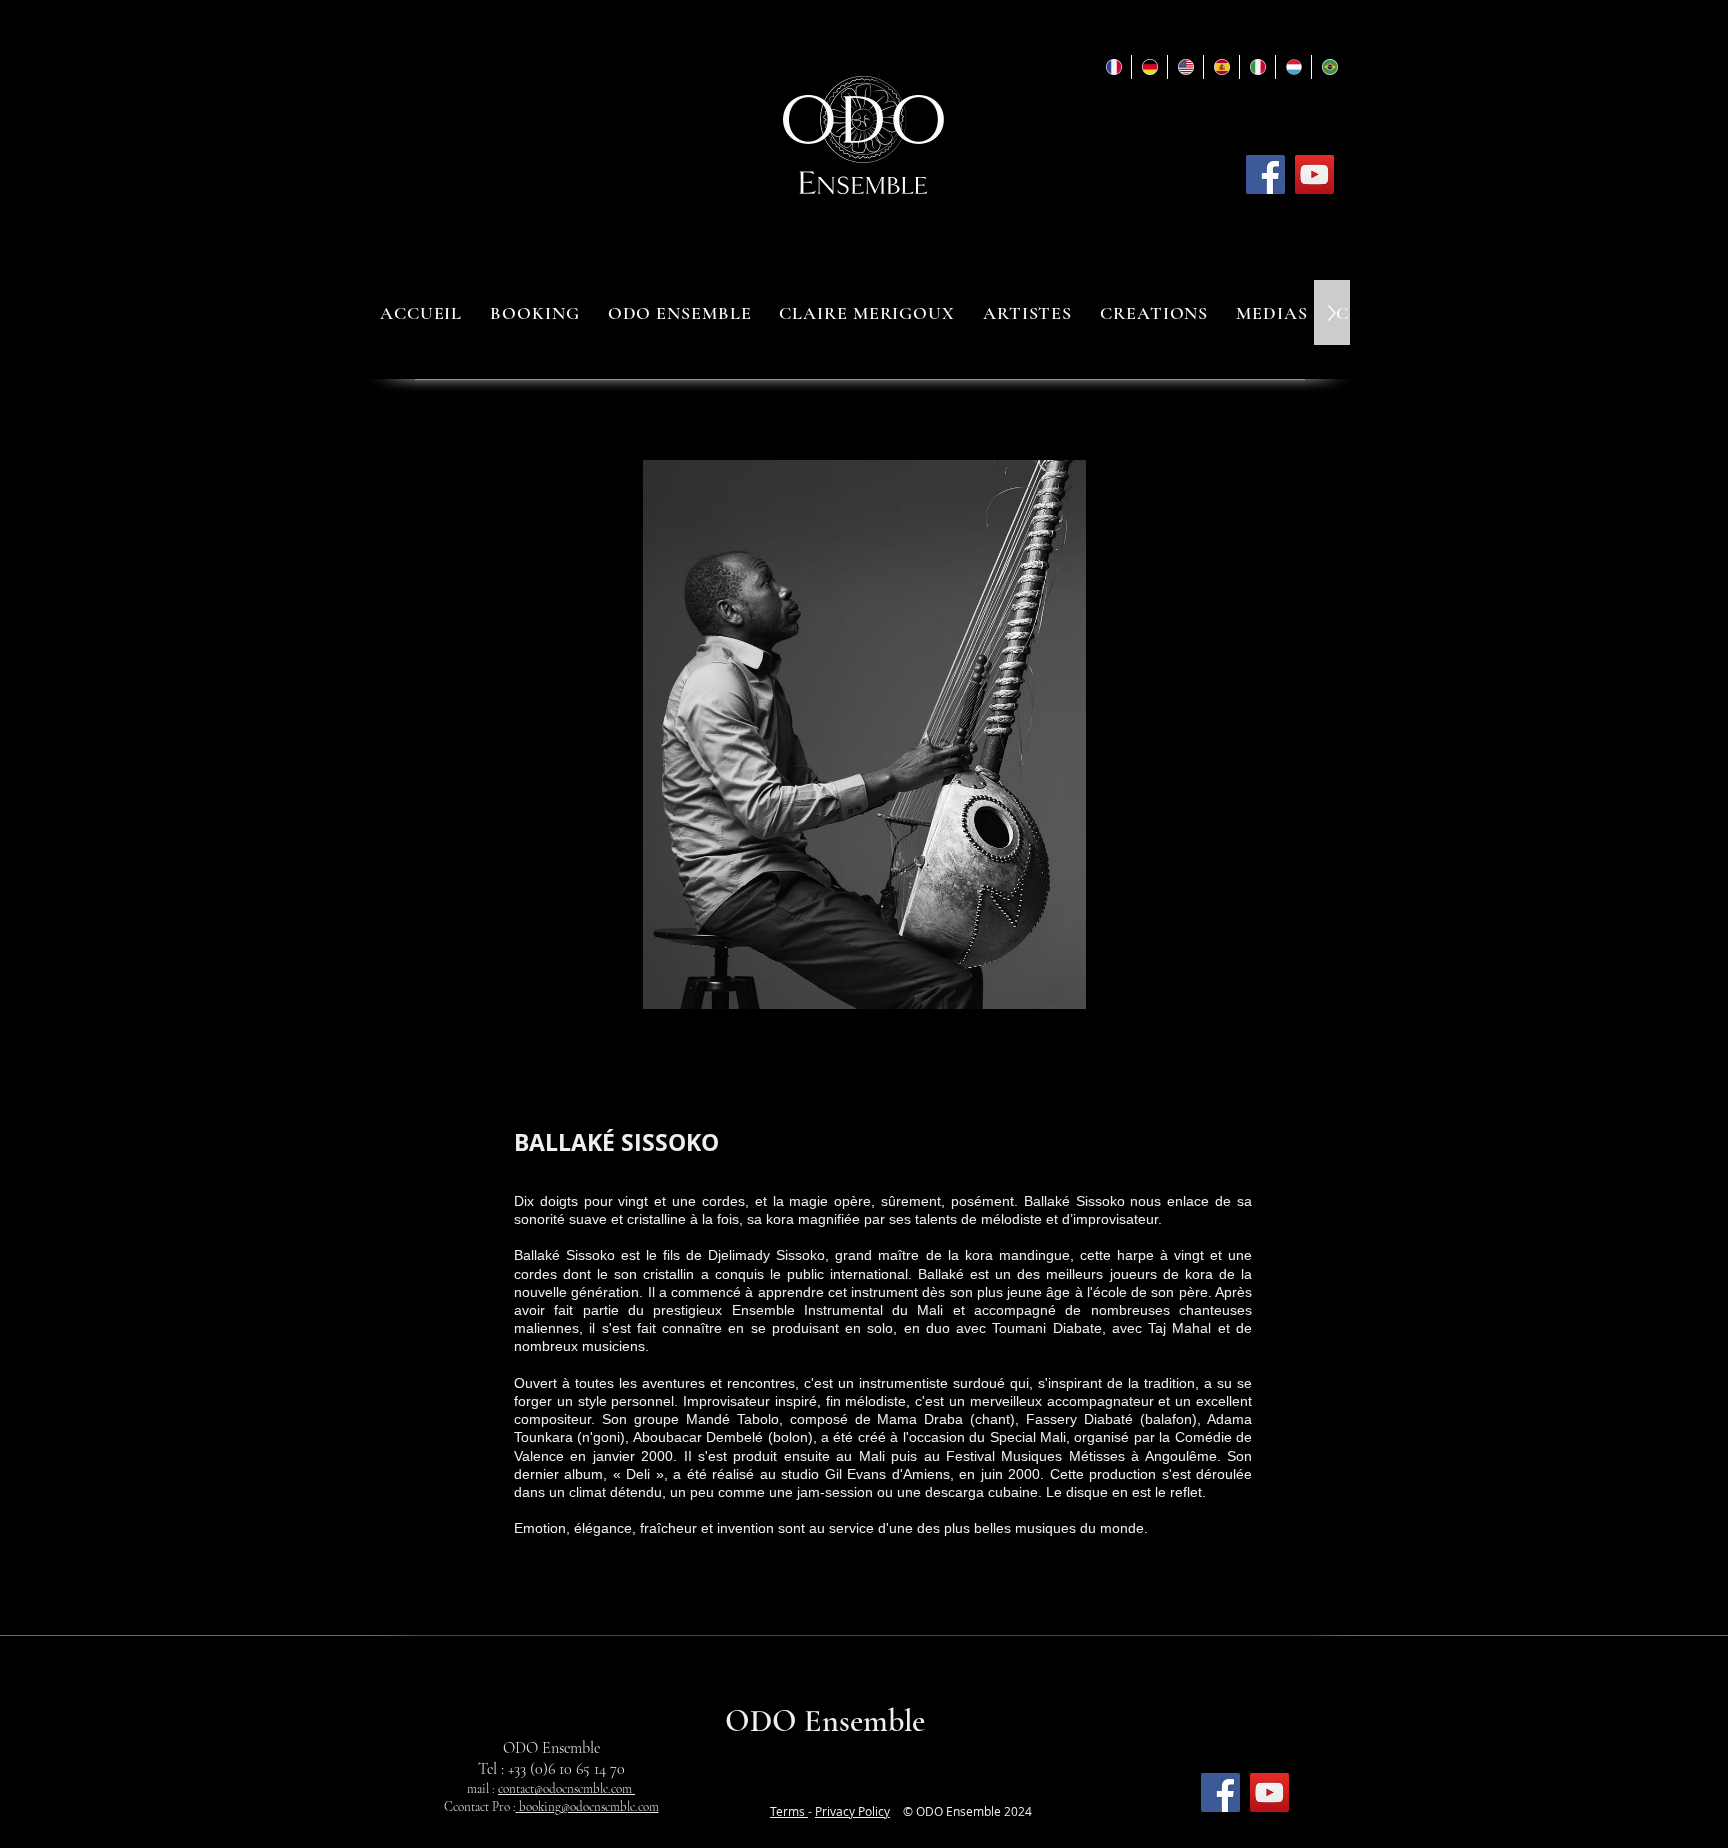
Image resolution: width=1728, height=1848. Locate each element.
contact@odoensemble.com (566, 1789)
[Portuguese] (1329, 67)
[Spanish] (1221, 67)
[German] (1149, 67)
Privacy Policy (852, 1811)
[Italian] (1257, 67)
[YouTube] (1314, 174)
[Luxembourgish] (1293, 67)
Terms (789, 1811)
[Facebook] (1265, 174)
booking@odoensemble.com (589, 1807)
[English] (1185, 67)
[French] (1113, 67)
